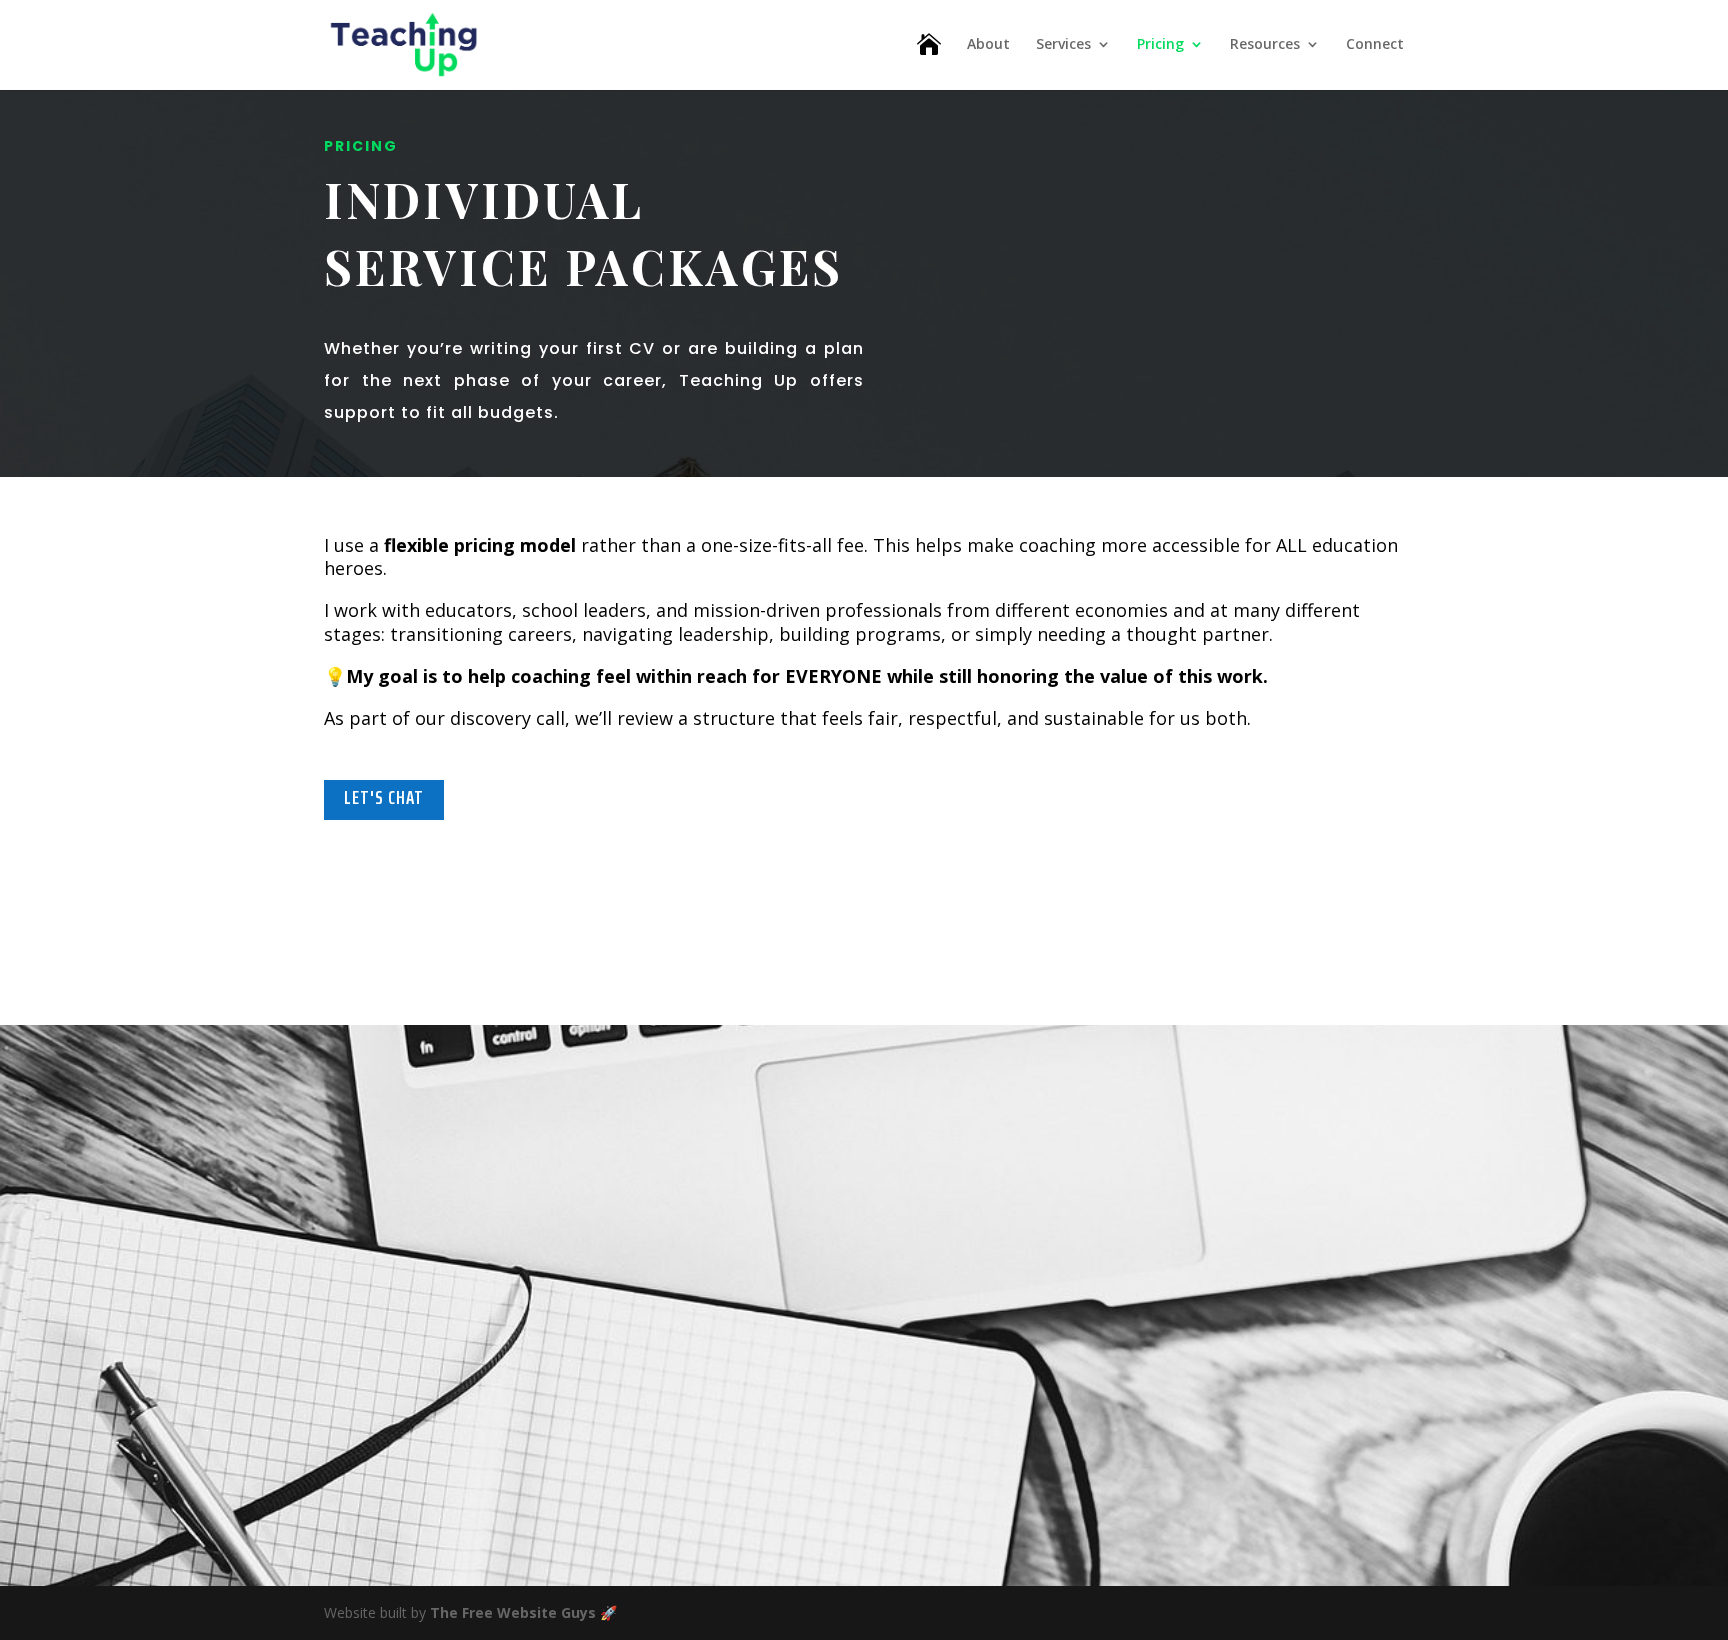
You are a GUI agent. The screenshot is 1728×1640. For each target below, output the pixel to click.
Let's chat (384, 797)
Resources (1265, 45)
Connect (1375, 45)
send (1305, 1450)
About (988, 45)
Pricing (1160, 45)
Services (1063, 45)
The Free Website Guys (513, 1612)
